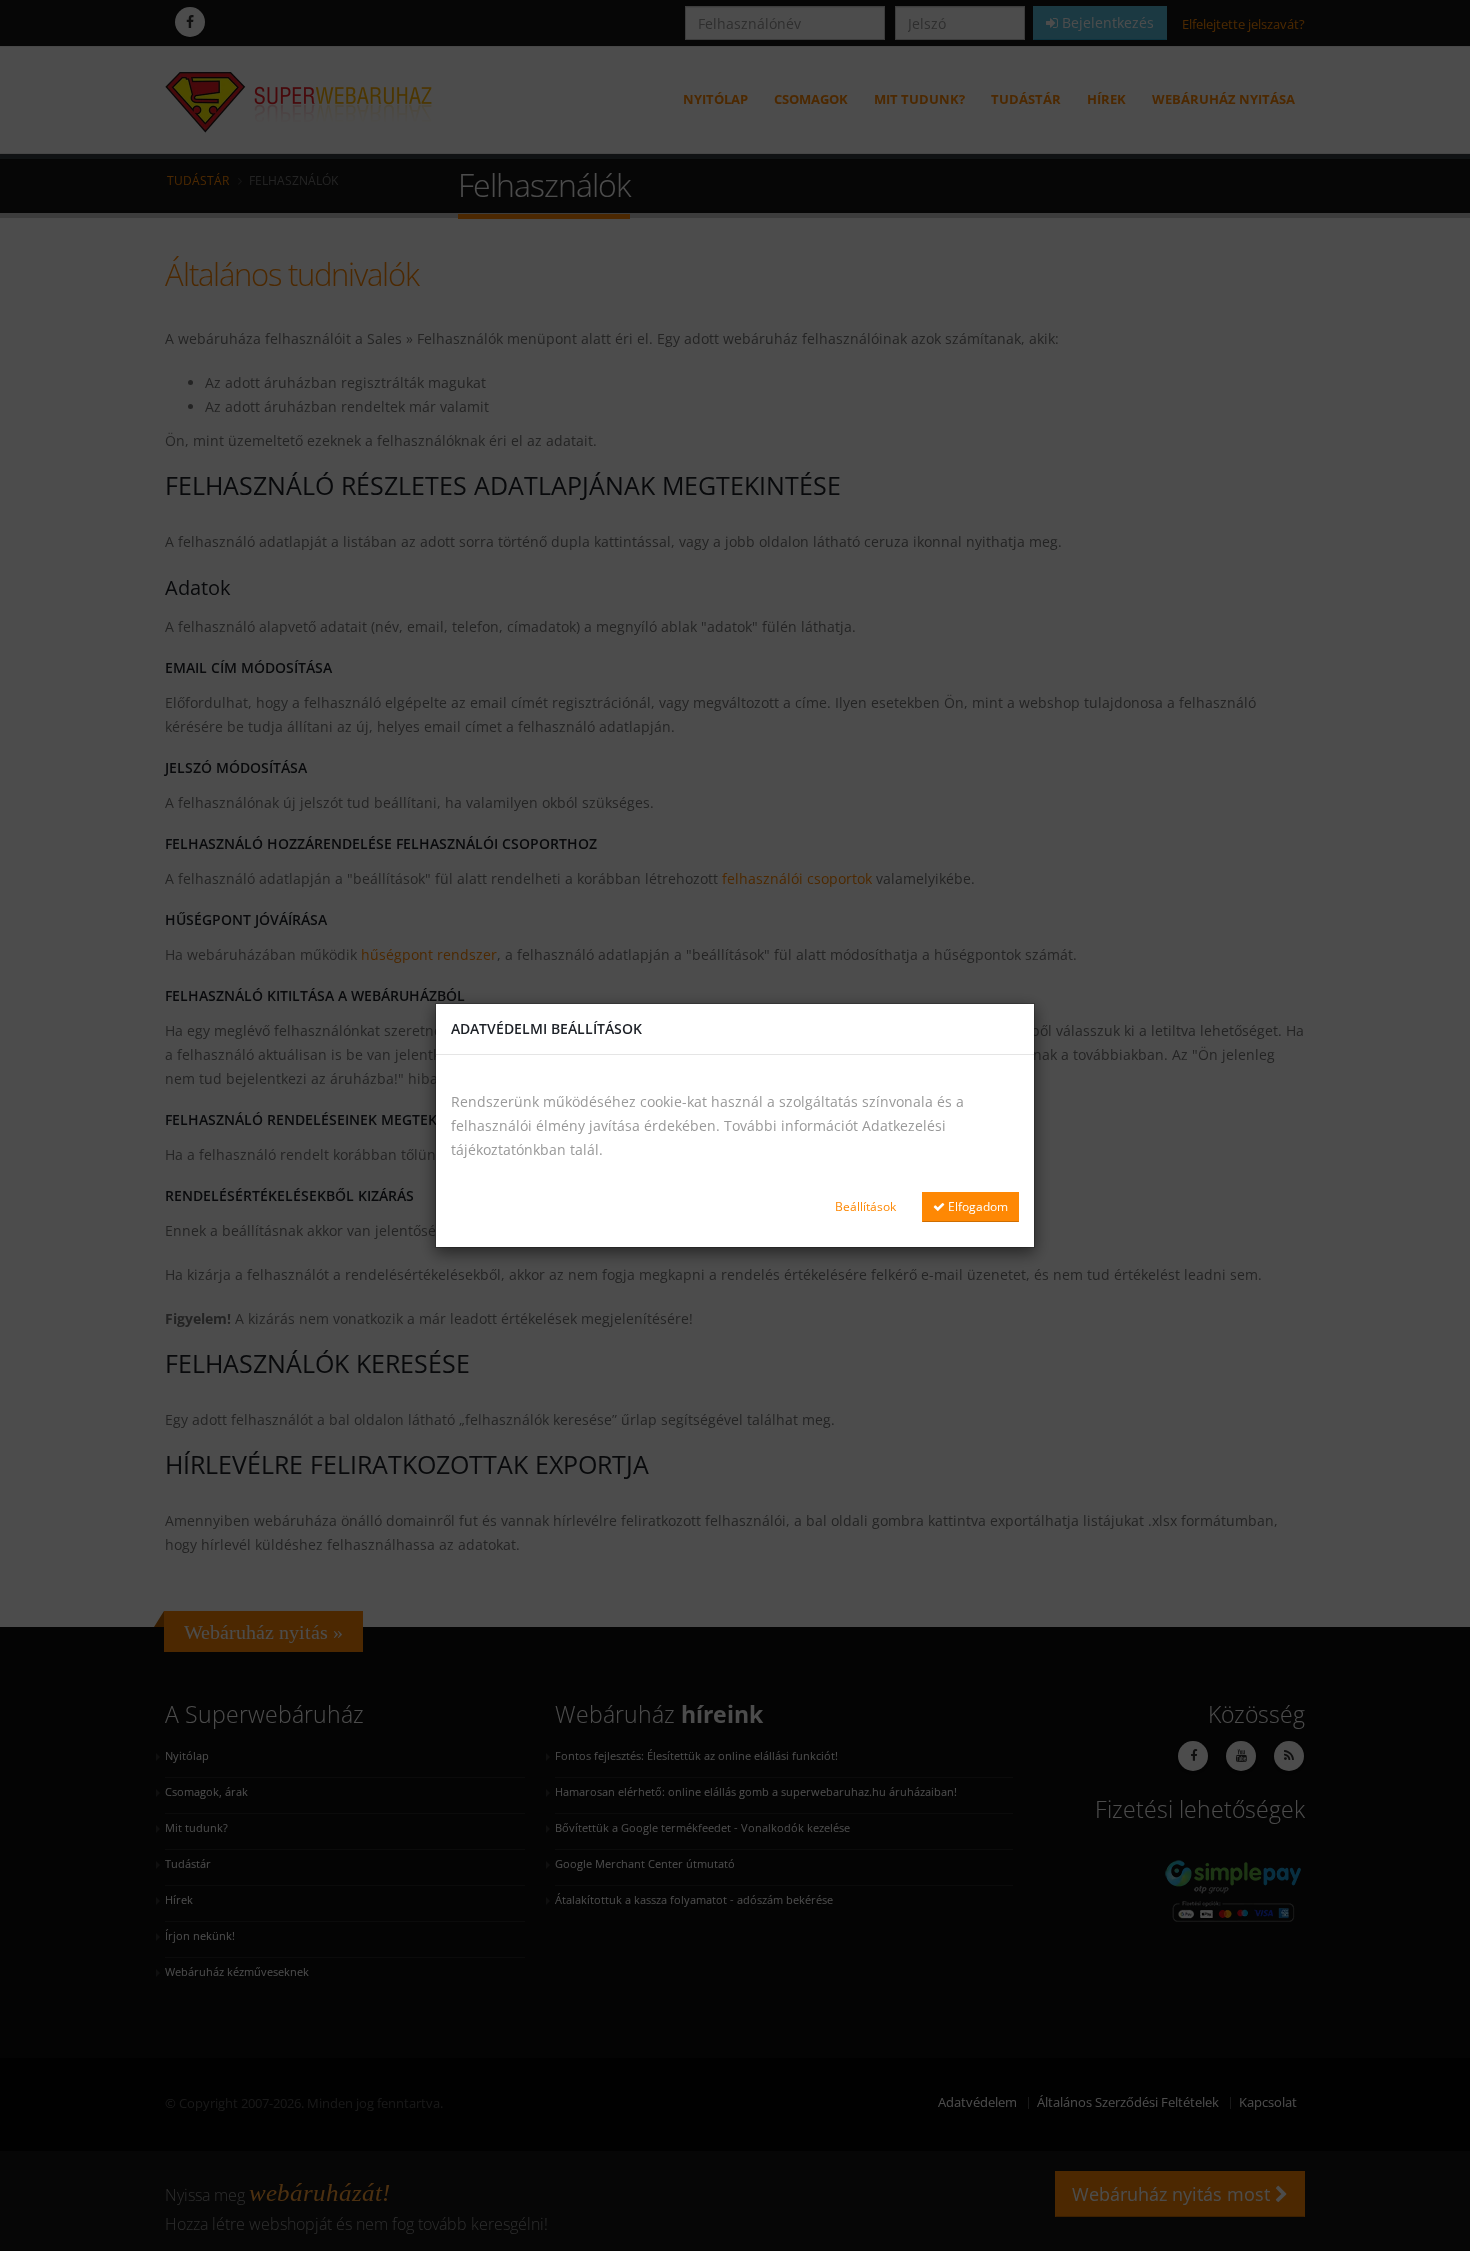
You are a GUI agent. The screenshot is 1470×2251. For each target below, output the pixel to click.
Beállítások (865, 1206)
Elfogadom (976, 1206)
